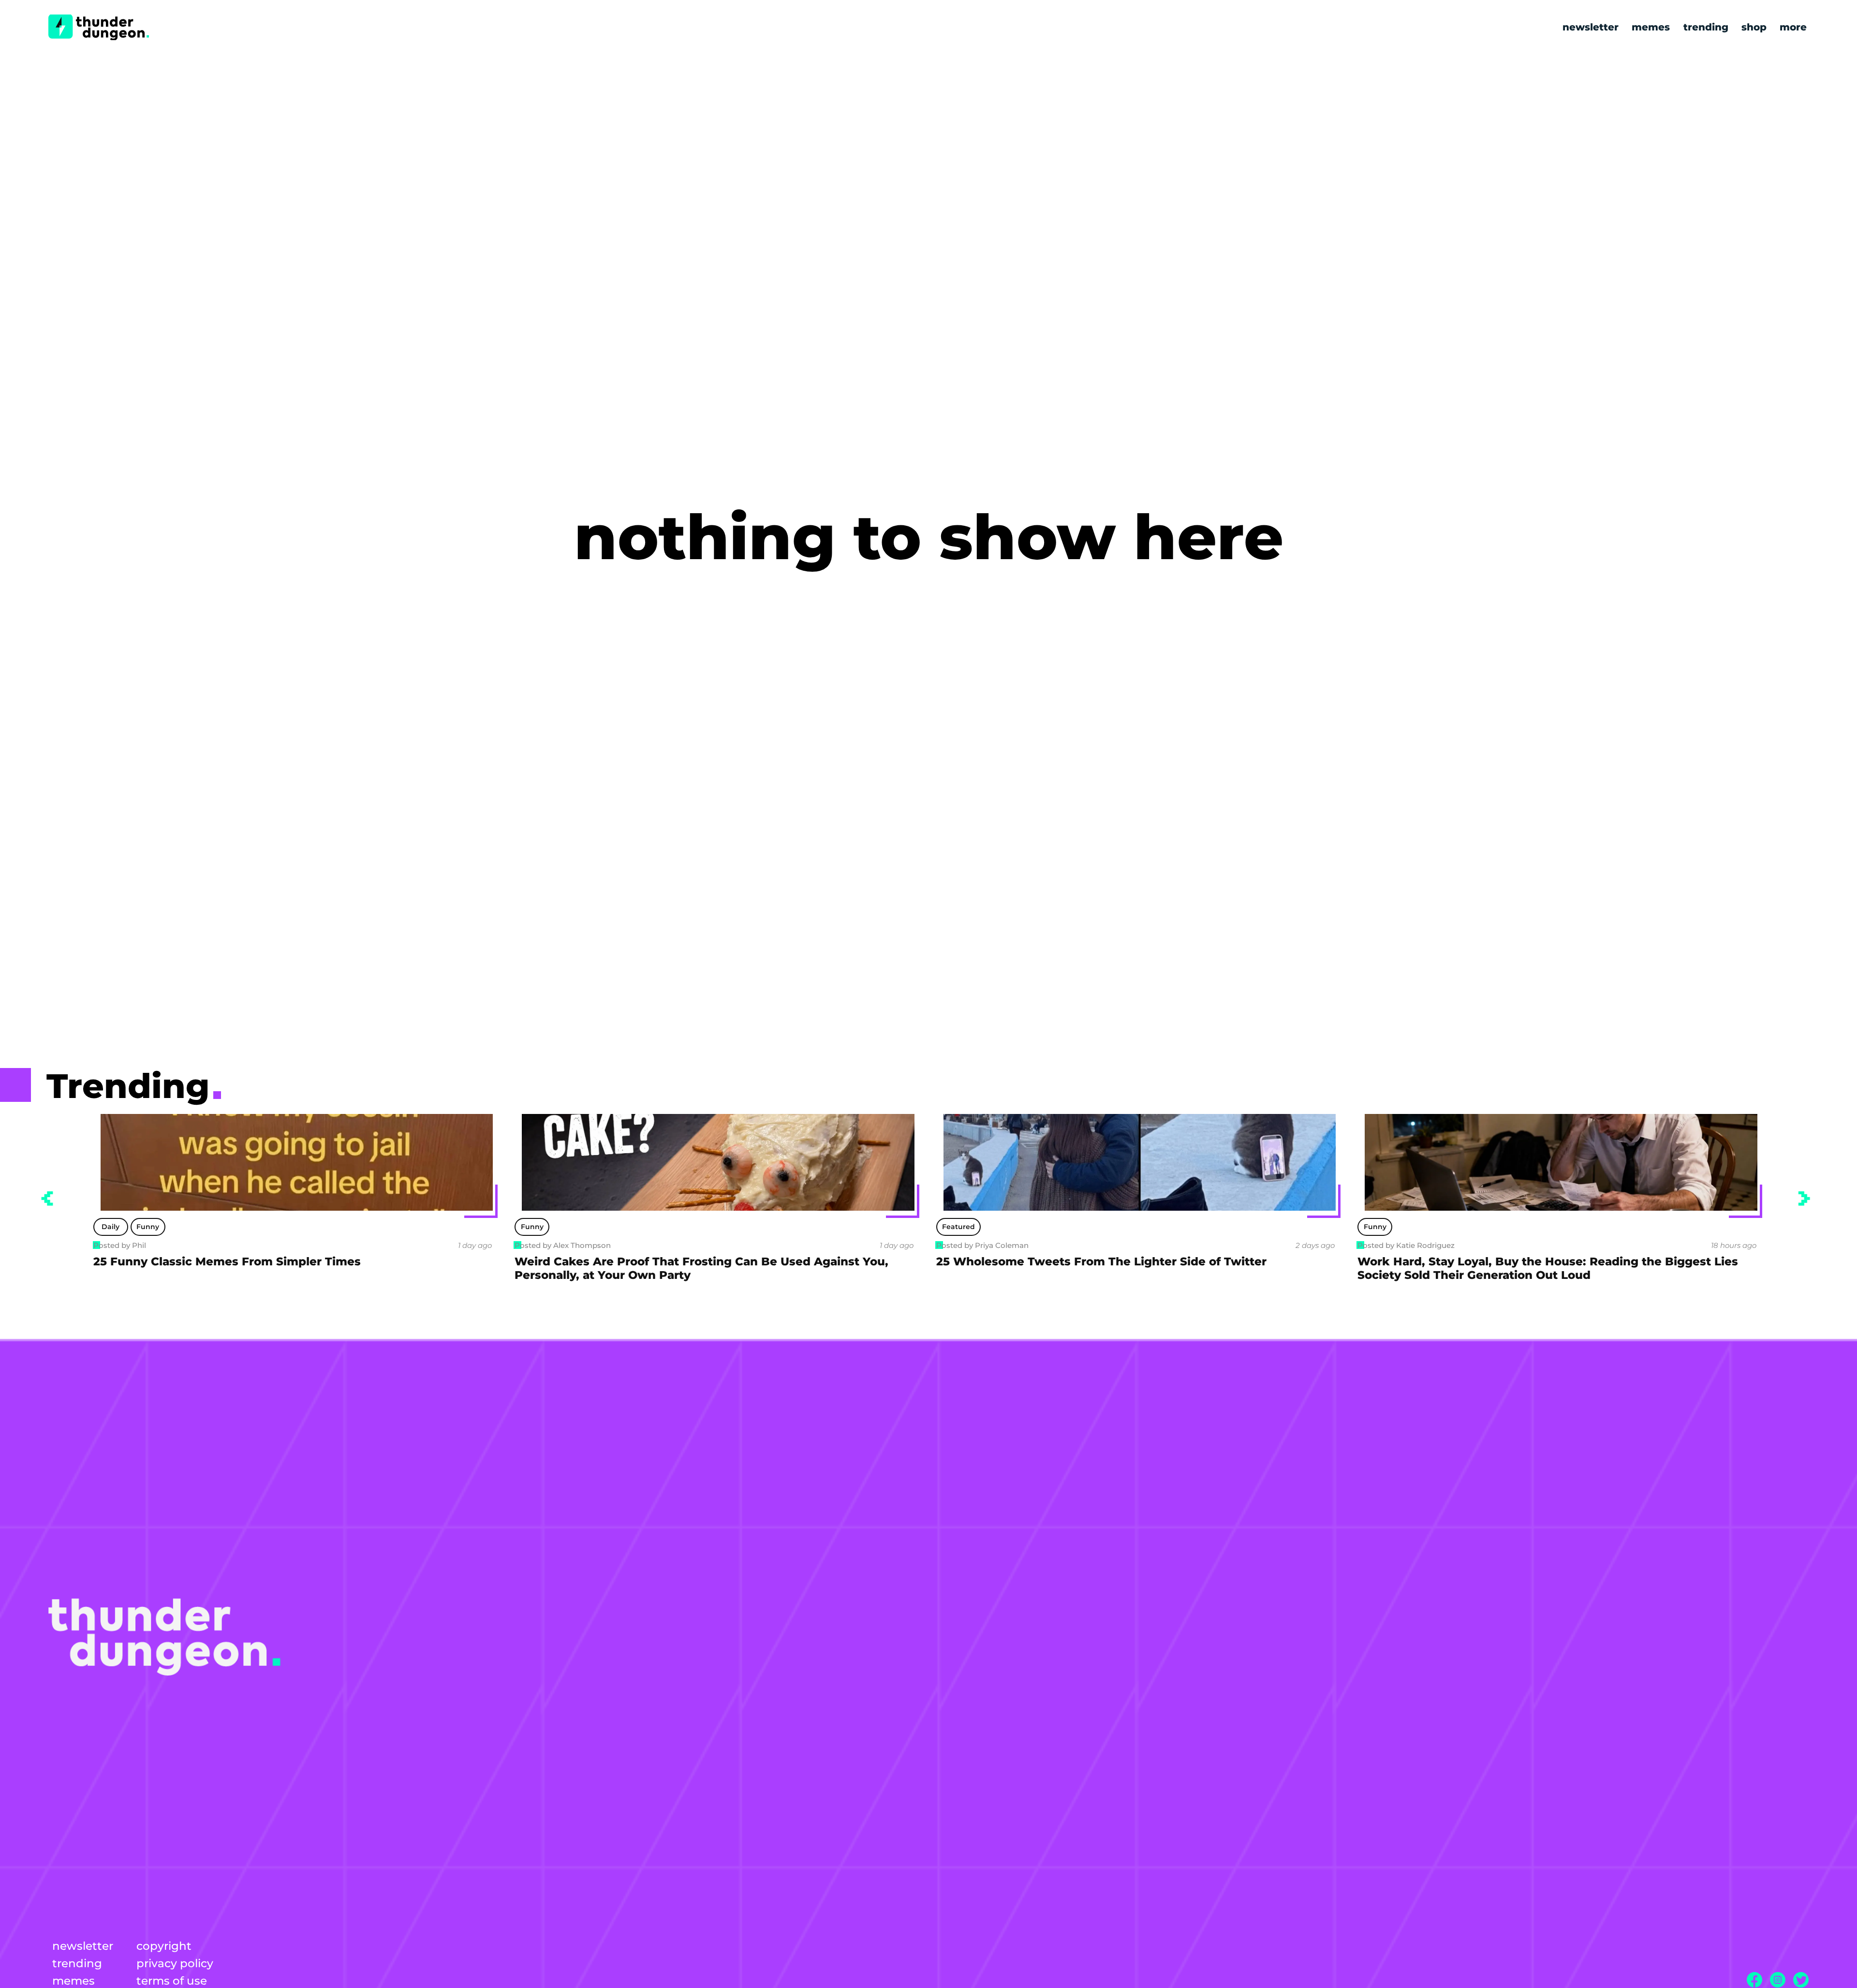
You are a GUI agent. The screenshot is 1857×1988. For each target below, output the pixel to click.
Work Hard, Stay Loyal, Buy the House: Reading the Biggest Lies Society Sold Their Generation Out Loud (1126, 1268)
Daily (1375, 1227)
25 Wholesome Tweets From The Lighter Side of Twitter (680, 1261)
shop (1754, 27)
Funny (111, 1227)
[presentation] (47, 1199)
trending (1706, 27)
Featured (537, 1227)
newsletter (1591, 27)
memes (1651, 27)
